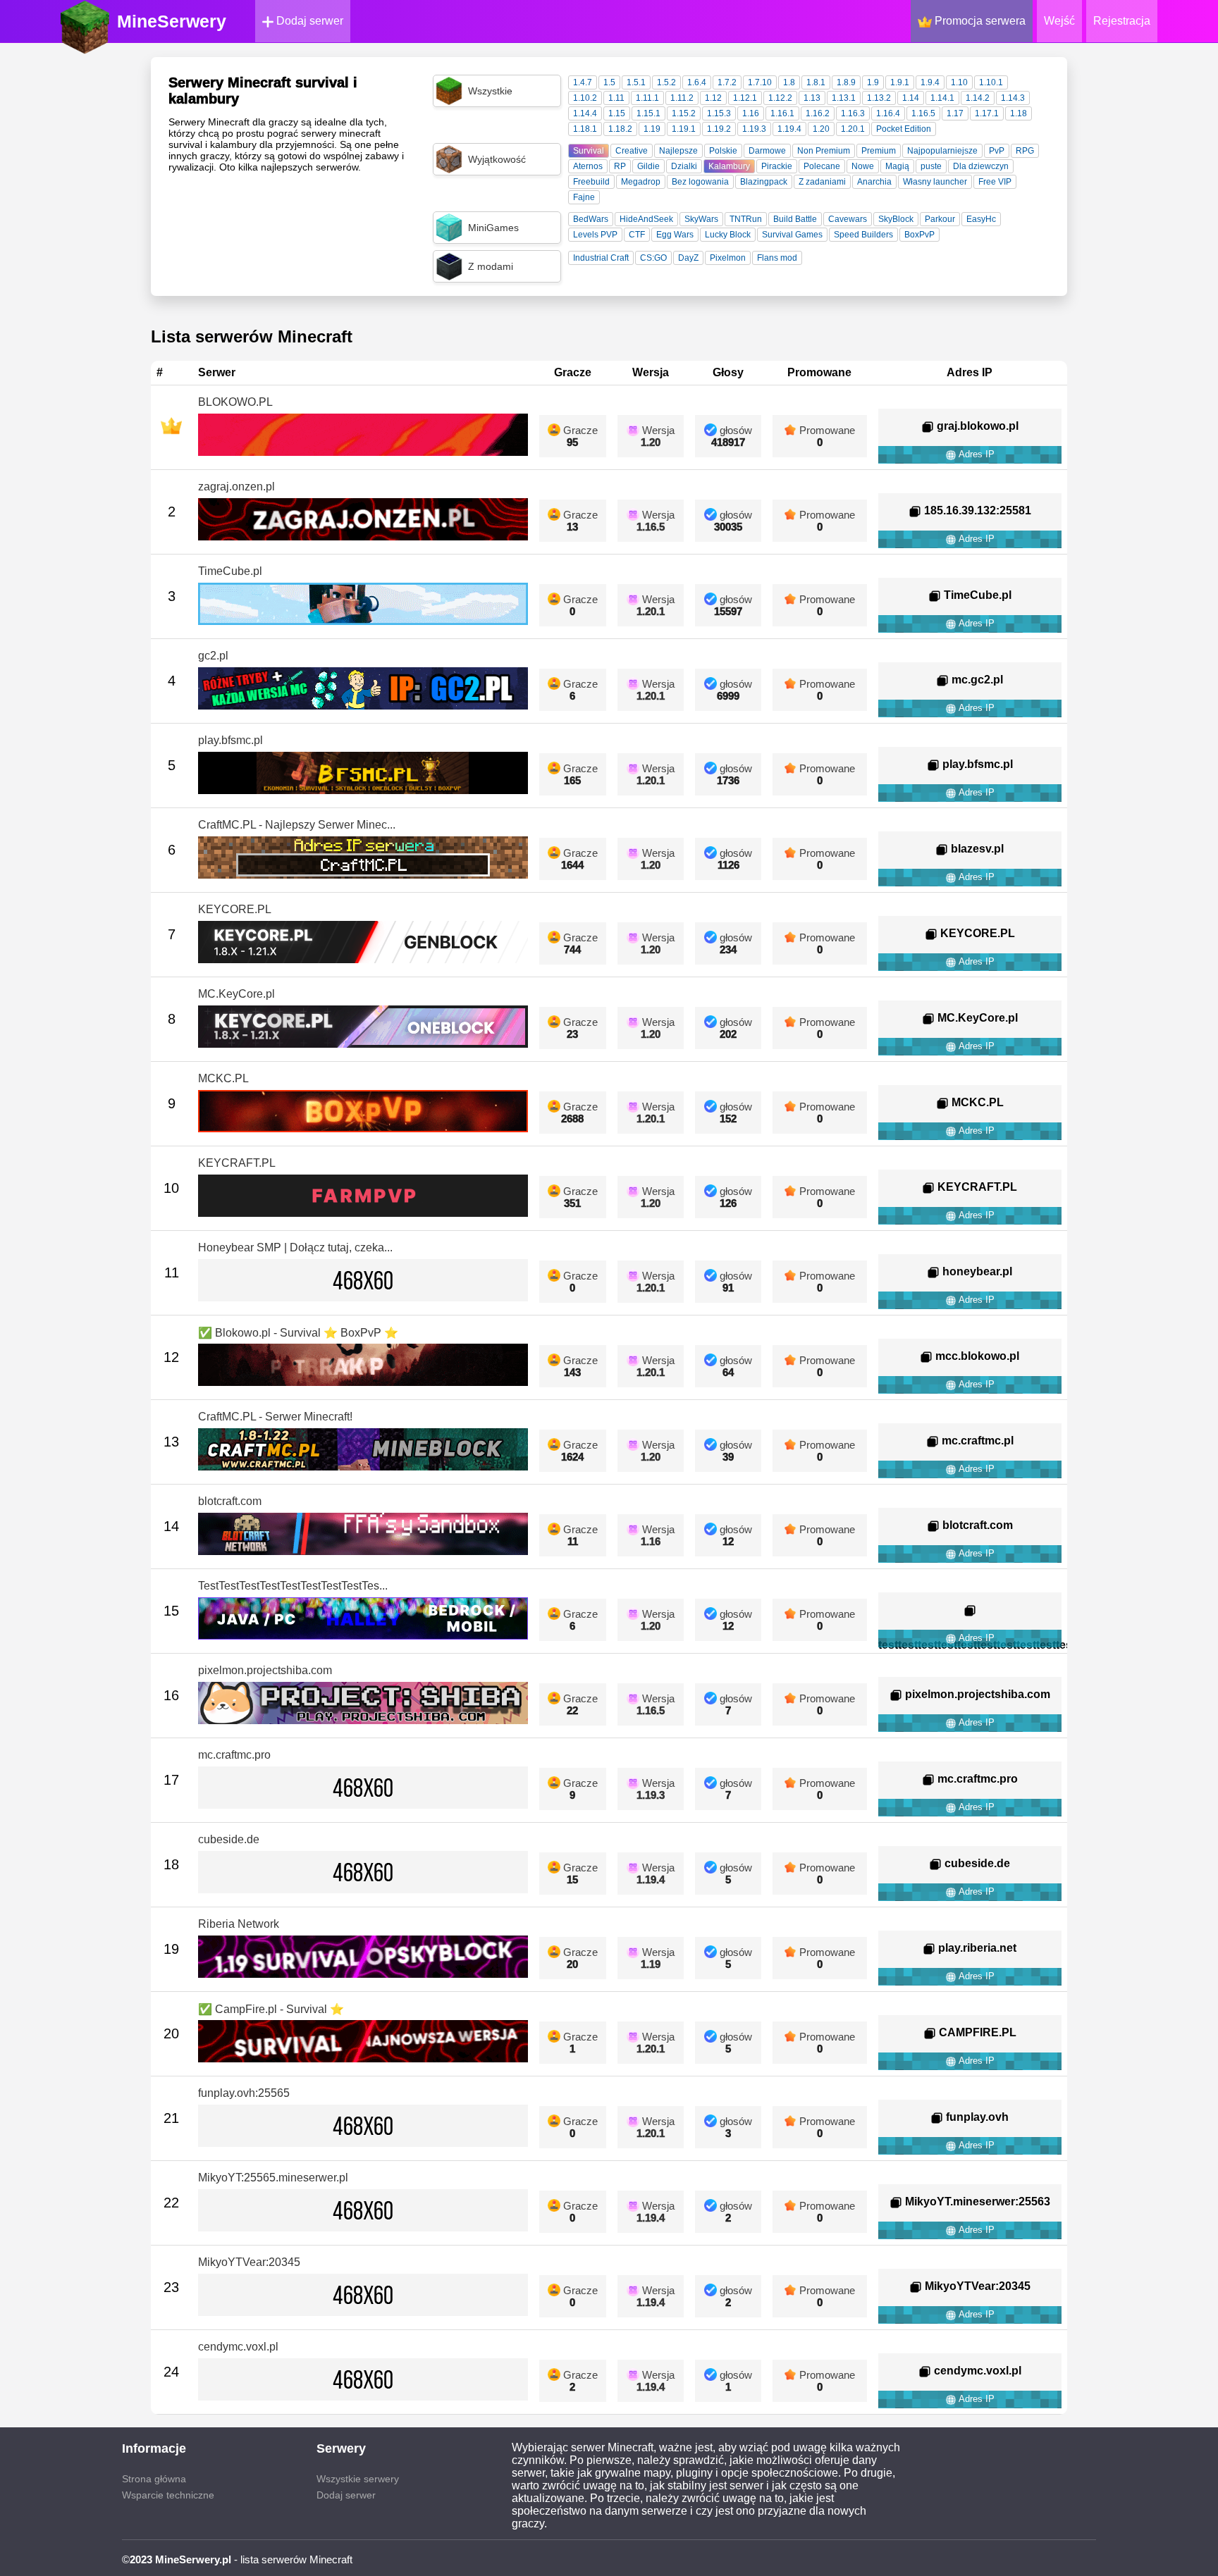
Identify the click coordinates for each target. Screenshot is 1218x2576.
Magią (897, 166)
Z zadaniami (822, 182)
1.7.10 (760, 82)
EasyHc (981, 219)
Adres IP (976, 454)
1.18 (1019, 113)
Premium (879, 151)
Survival (589, 151)
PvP (997, 151)
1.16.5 (923, 113)
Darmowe (767, 151)
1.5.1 (636, 82)
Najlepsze (678, 151)
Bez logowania (700, 182)
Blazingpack (764, 182)
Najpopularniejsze (942, 151)
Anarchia (874, 182)
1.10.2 (585, 98)
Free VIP (995, 182)
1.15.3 (719, 113)
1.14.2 (978, 98)
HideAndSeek (646, 219)
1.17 (955, 113)
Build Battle (795, 219)
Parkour (940, 219)
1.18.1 (585, 129)
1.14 (911, 98)
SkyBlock (896, 219)
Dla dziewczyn (981, 166)
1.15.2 (684, 113)
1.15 (617, 113)
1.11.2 (682, 98)
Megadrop (641, 182)
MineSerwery (172, 21)
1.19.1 (684, 129)
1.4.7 (583, 82)
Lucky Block (728, 235)
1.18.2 (620, 129)
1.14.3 (1013, 98)
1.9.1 (900, 82)
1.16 (751, 113)
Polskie (723, 151)
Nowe (863, 166)
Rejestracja (1122, 21)
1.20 (821, 129)
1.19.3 (754, 129)
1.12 (713, 98)
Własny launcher (935, 182)
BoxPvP (919, 235)
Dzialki (684, 166)
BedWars (591, 219)
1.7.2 (727, 82)
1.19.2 (719, 129)
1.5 (609, 82)
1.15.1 (648, 113)
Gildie (648, 166)
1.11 (616, 98)
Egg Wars (675, 235)
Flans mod (777, 258)
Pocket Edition (904, 129)
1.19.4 (789, 129)
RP (620, 166)
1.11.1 (647, 98)
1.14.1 (942, 98)
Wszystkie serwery (358, 2479)
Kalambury (729, 166)
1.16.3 (853, 113)
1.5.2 (666, 82)
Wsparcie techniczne (168, 2495)
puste (931, 166)
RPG (1025, 151)
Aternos (588, 166)
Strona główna (154, 2479)
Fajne (584, 197)
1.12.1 (745, 98)
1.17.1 (987, 113)
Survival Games (792, 235)
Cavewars (848, 219)
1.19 (652, 129)
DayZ (688, 258)
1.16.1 (782, 113)
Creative (632, 151)
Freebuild (591, 182)
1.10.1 (991, 82)
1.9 (873, 82)
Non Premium (824, 151)
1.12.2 (780, 98)
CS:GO (653, 258)
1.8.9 (846, 82)
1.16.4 (888, 113)
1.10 (959, 82)
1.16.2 (818, 113)
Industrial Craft (601, 258)
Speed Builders (863, 235)
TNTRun (746, 219)
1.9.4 (930, 82)
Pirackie (777, 166)
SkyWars (701, 219)
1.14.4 (585, 113)
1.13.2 (879, 98)
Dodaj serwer (308, 21)
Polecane (822, 166)
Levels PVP (595, 235)
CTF (637, 235)
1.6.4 (697, 82)
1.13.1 (844, 98)
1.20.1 (853, 129)
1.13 (812, 98)
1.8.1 (816, 82)
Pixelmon (728, 258)
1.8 (789, 82)
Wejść (1059, 21)
